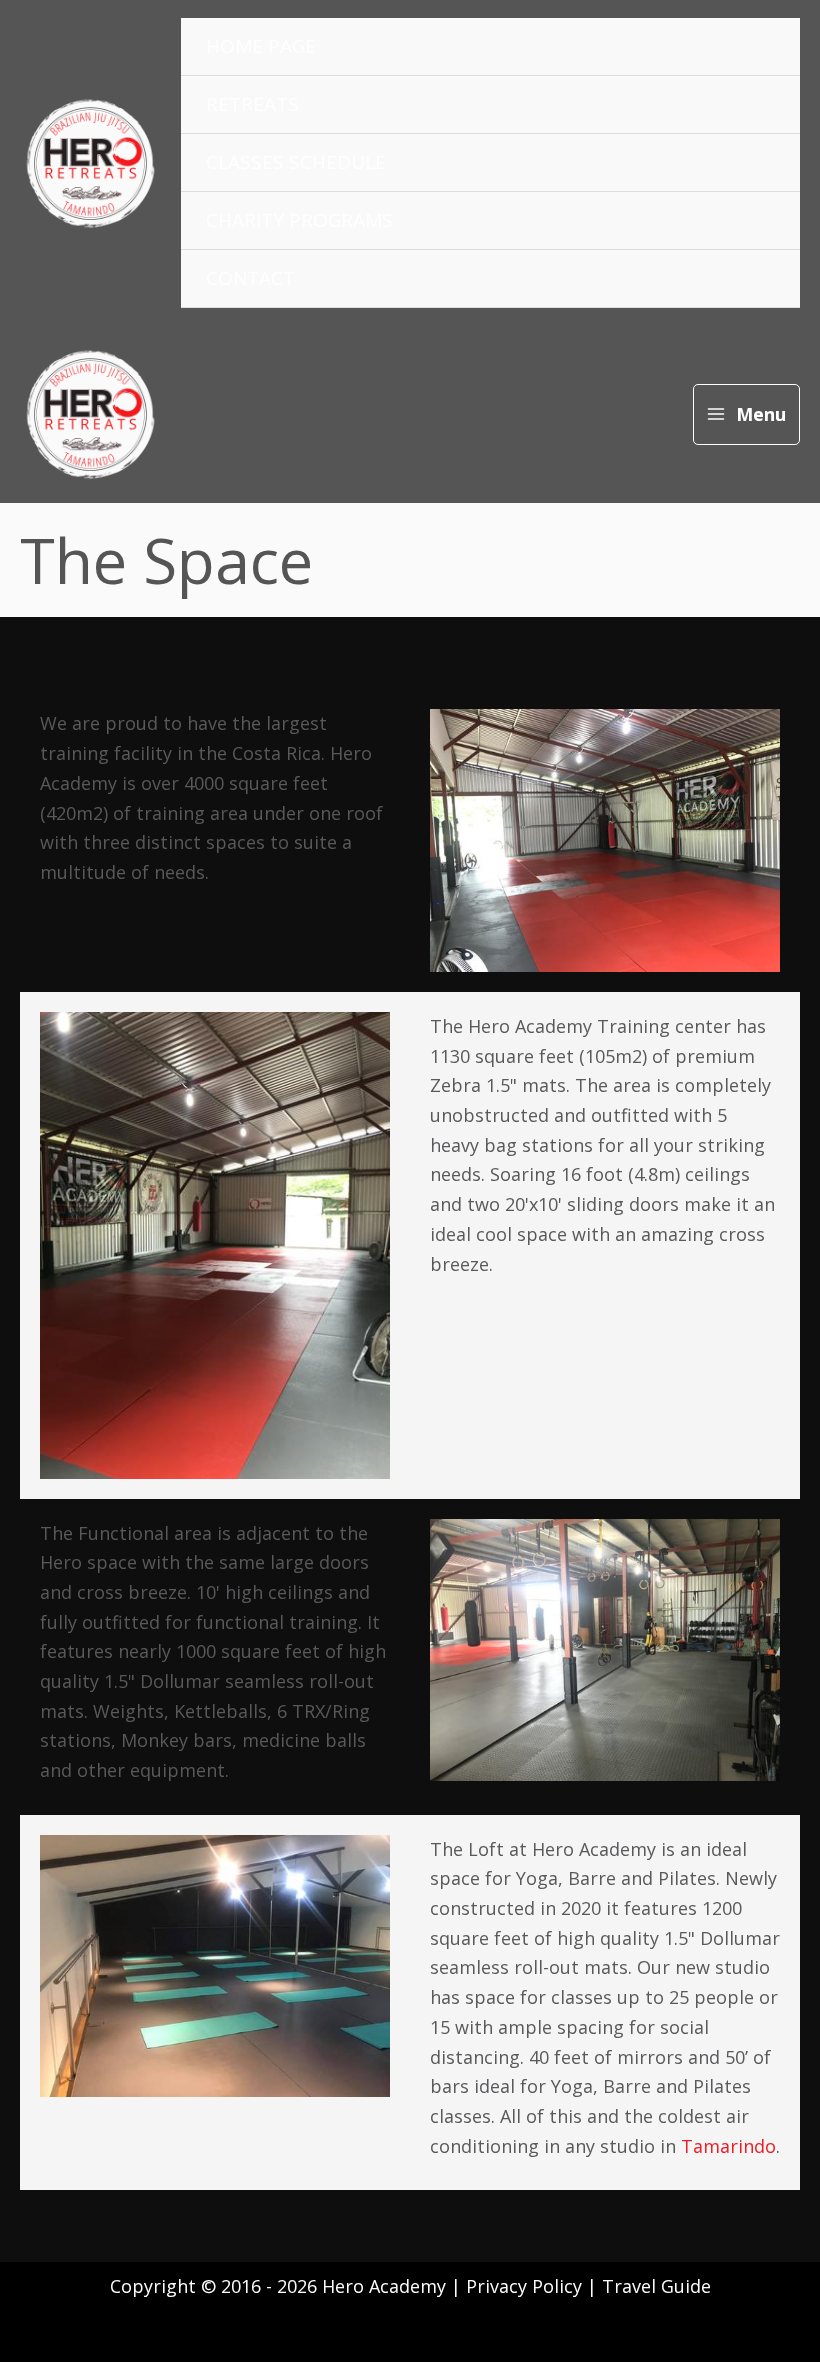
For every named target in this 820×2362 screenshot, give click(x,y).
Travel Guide (656, 2286)
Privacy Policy (526, 2286)
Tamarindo (728, 2146)
